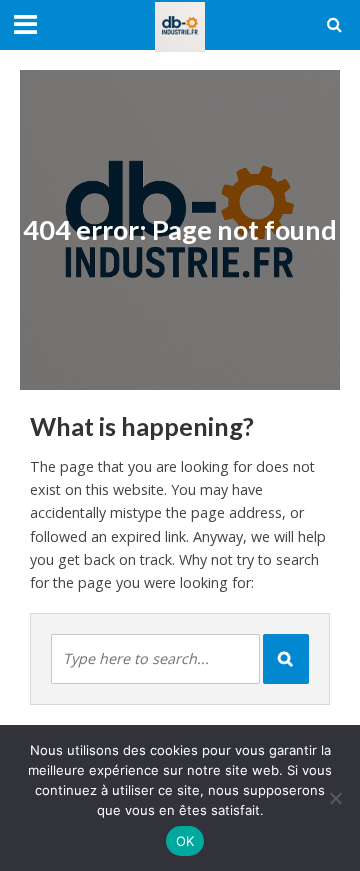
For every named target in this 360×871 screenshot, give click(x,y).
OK (185, 841)
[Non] (335, 798)
